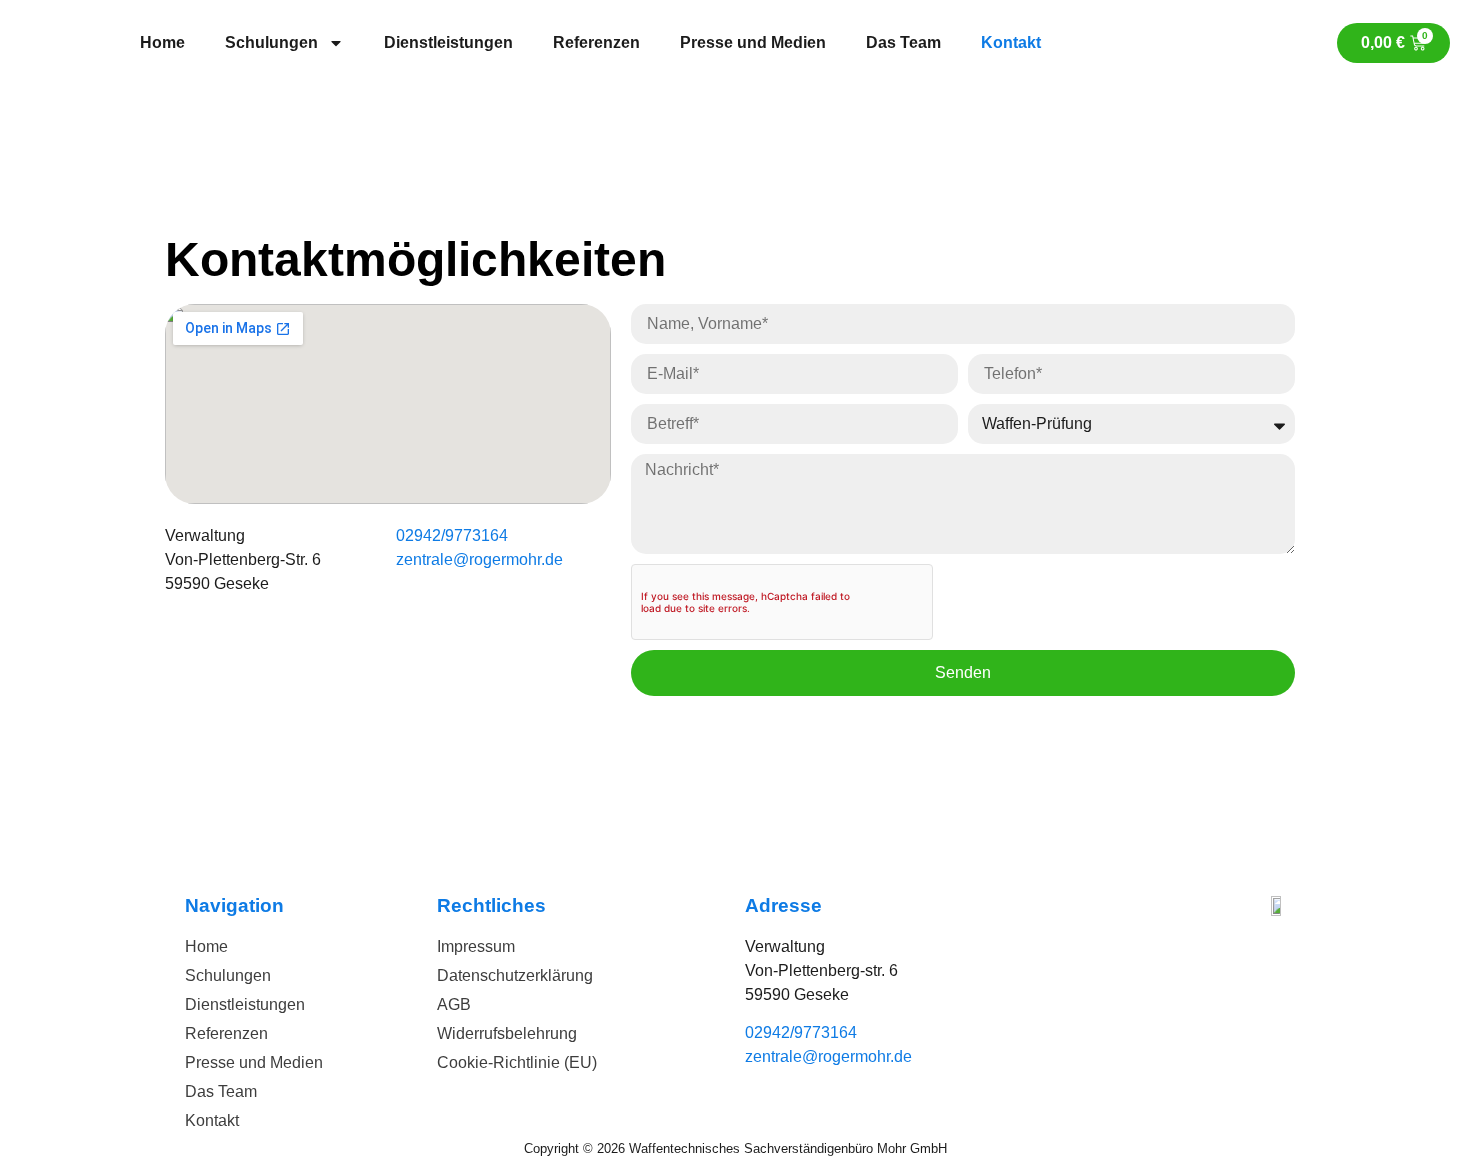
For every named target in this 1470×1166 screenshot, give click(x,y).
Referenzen (596, 42)
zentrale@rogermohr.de (479, 559)
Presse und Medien (753, 42)
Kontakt (1011, 42)
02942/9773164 (452, 535)
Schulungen (271, 42)
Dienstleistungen (448, 42)
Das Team (903, 42)
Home (162, 42)
